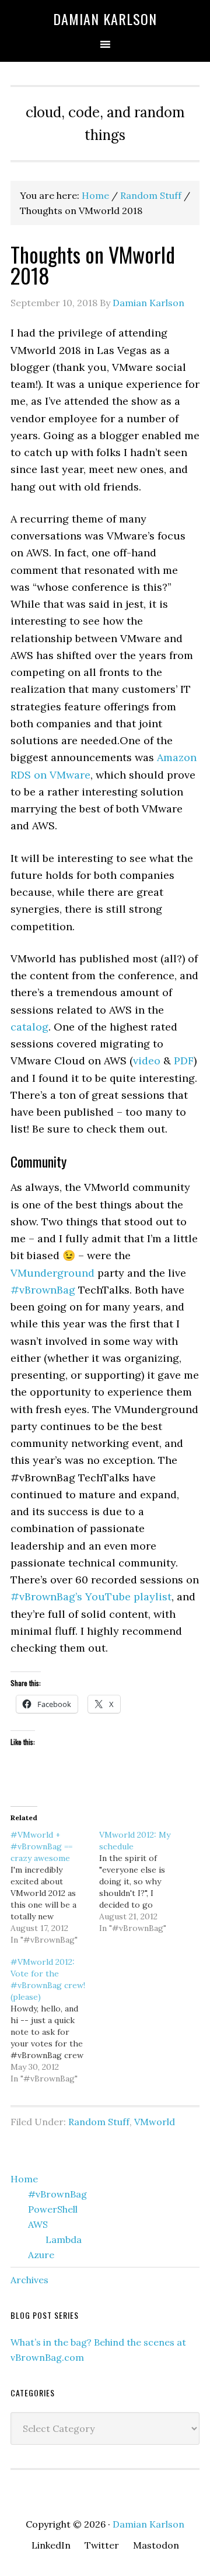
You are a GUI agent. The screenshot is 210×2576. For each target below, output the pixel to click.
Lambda (64, 2239)
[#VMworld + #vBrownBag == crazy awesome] (55, 1887)
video (147, 1061)
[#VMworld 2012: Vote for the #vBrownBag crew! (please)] (55, 2020)
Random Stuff (99, 2122)
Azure (41, 2255)
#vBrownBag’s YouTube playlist (91, 1597)
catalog (29, 1027)
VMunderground (52, 1273)
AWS (38, 2224)
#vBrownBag (43, 1290)
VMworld (155, 2122)
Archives (29, 2280)
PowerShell (53, 2209)
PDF (184, 1061)
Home (24, 2179)
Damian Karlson (105, 19)
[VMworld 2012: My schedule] (143, 1881)
